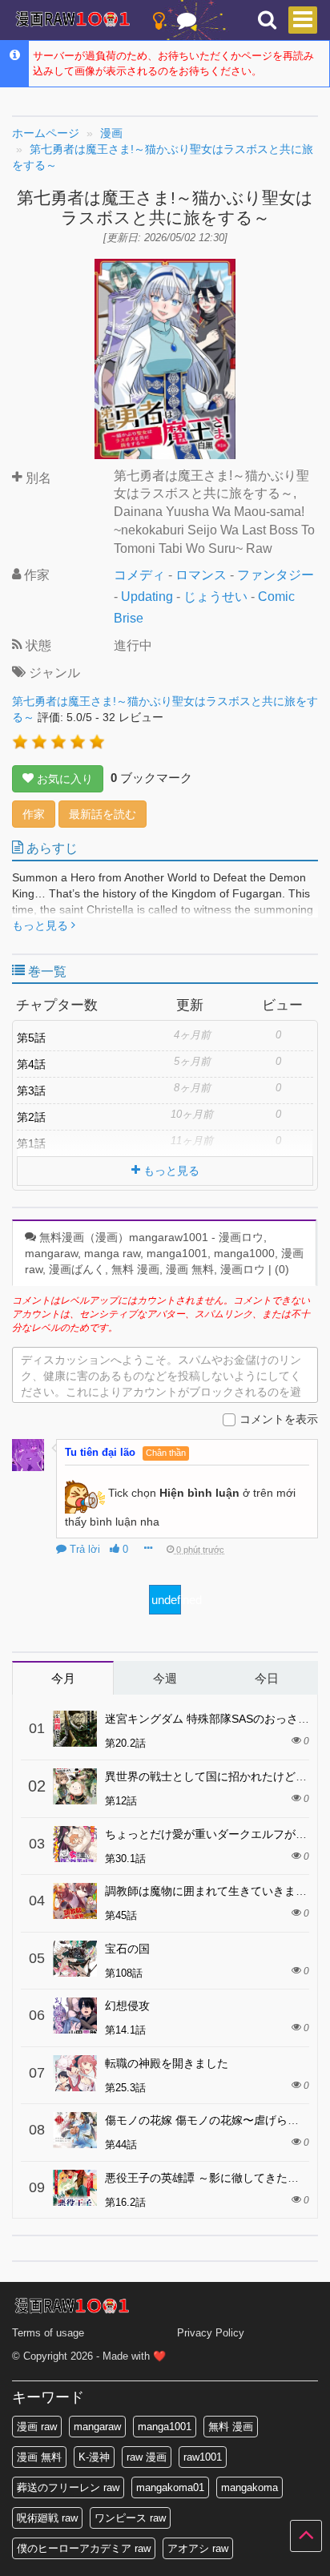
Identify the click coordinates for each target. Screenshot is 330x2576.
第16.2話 (125, 2202)
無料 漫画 (231, 2427)
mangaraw (97, 2427)
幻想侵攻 (127, 2006)
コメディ (139, 575)
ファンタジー (276, 575)
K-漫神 (94, 2457)
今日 (267, 1678)
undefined (166, 1600)
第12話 (121, 1801)
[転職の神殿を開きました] (75, 2073)
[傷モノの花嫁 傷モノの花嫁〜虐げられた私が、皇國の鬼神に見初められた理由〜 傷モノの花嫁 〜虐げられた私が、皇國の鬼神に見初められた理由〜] (75, 2130)
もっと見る (42, 925)
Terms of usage (48, 2333)
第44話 (121, 2145)
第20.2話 (125, 1743)
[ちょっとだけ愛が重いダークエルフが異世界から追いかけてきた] (75, 1844)
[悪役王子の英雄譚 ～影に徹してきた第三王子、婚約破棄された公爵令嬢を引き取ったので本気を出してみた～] (75, 2188)
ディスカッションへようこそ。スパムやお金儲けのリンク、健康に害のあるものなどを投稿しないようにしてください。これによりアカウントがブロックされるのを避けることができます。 (161, 1378)
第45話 (121, 1915)
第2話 (31, 1117)
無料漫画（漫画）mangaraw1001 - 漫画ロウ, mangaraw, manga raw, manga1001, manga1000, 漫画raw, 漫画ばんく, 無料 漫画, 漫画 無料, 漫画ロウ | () (164, 1253)
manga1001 (165, 2427)
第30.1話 (125, 1858)
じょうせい (215, 597)
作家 (34, 814)
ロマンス (201, 575)
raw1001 (203, 2457)
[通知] (187, 24)
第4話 (31, 1064)
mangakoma (250, 2487)
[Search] (267, 20)
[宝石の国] (75, 1959)
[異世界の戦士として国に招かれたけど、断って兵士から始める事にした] (75, 1786)
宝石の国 (127, 1949)
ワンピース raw (130, 2518)
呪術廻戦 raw (47, 2518)
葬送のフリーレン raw (68, 2487)
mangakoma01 (170, 2487)
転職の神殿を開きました (167, 2063)
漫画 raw (37, 2427)
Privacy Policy (211, 2333)
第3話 (31, 1090)
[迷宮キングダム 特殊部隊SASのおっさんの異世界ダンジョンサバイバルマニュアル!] (75, 1729)
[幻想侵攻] (75, 2016)
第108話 (124, 1973)
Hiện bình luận (199, 1493)
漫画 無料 (39, 2457)
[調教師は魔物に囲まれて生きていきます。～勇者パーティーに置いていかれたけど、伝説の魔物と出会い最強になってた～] (75, 1901)
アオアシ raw (198, 2548)
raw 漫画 (147, 2457)
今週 (165, 1678)
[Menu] (303, 20)
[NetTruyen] (73, 21)
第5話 (31, 1038)
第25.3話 (125, 2088)
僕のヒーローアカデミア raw (84, 2548)
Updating (147, 597)
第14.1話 (125, 2030)
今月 (63, 1678)
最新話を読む (103, 814)
